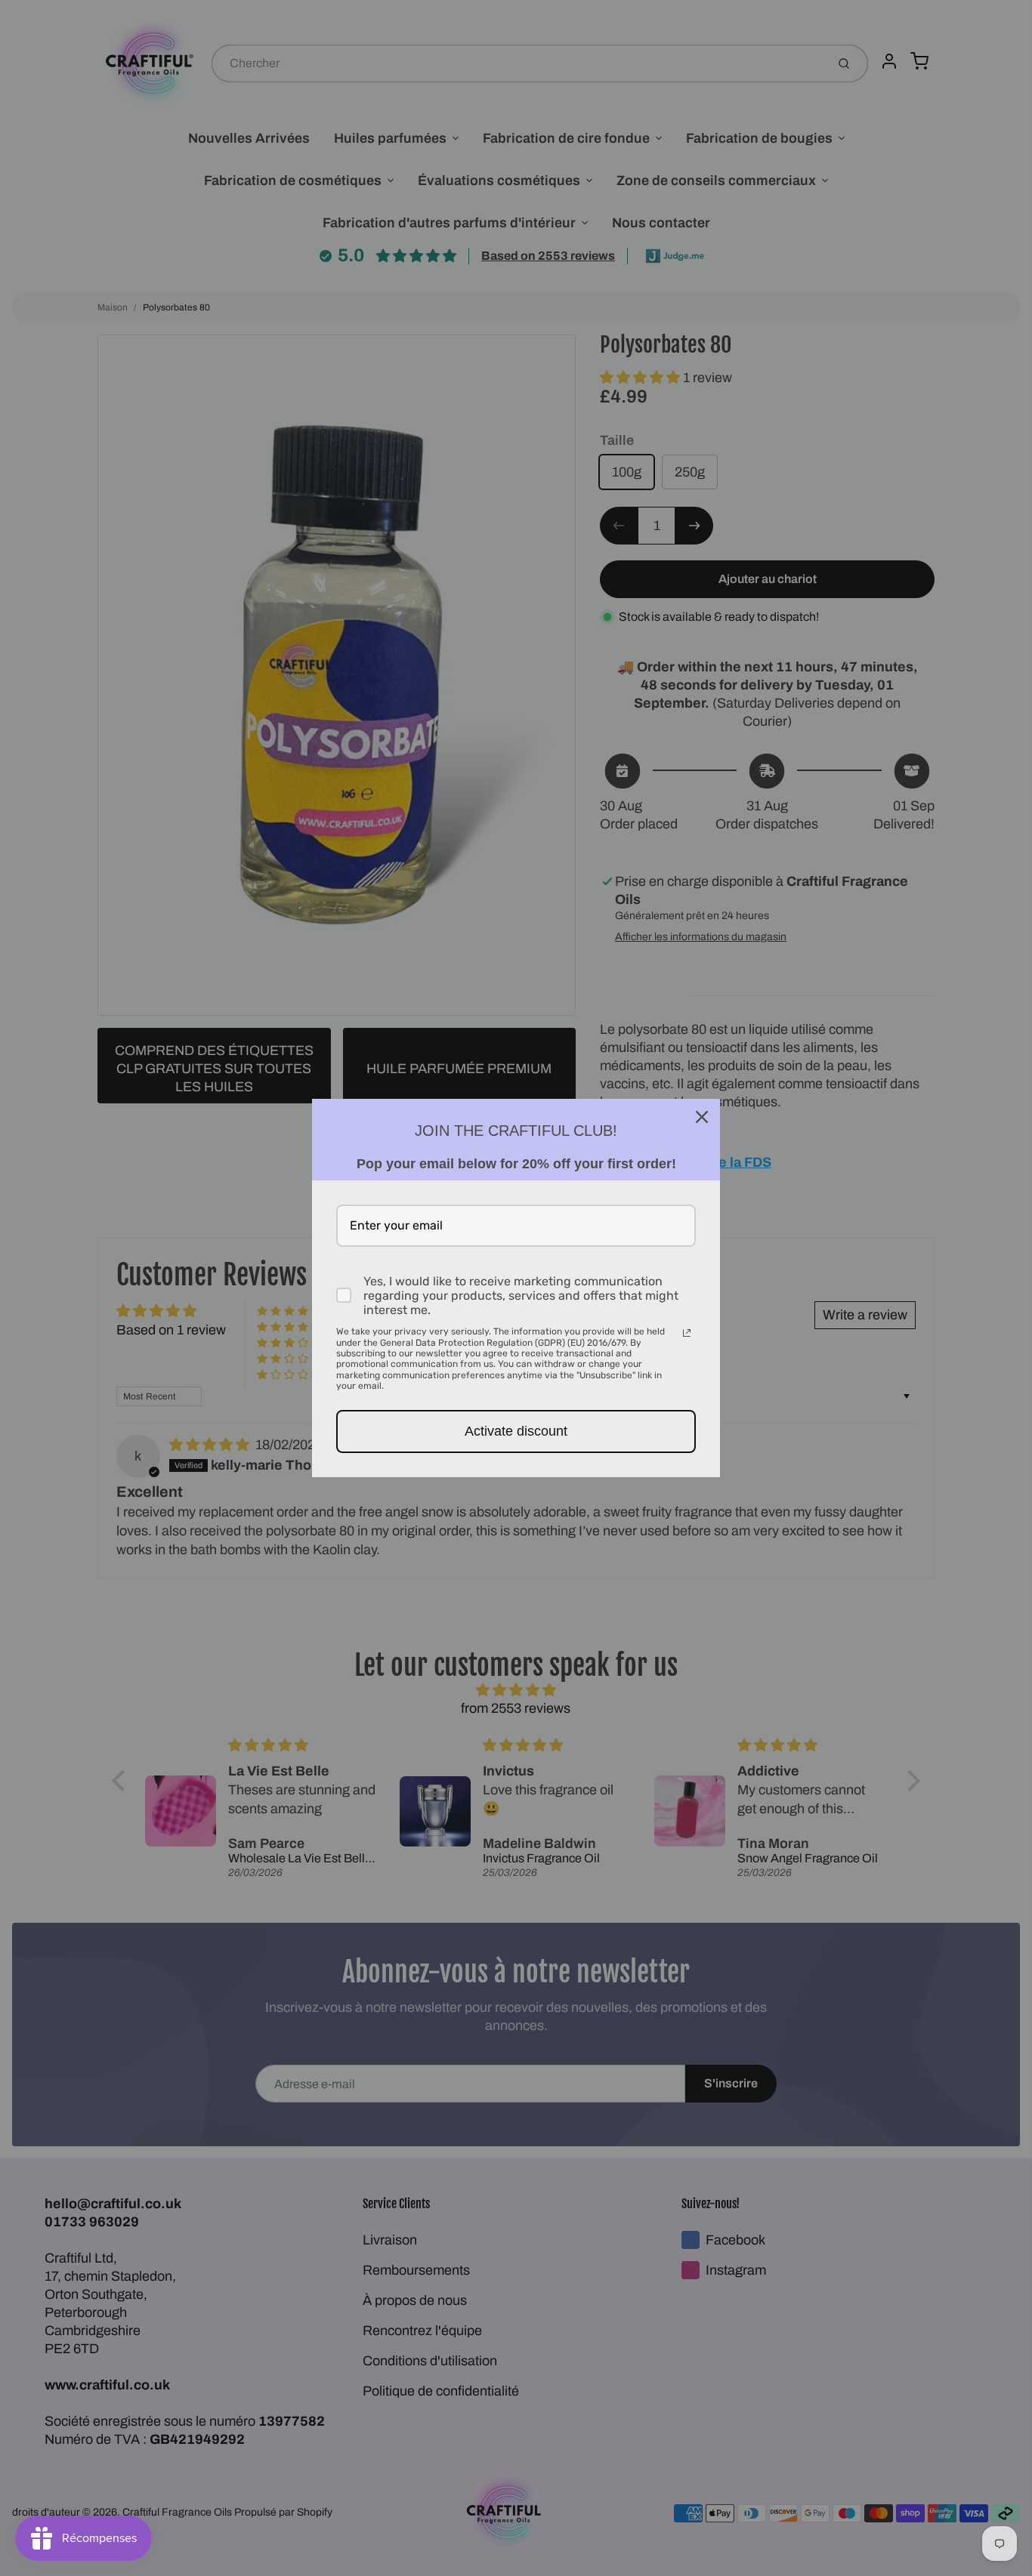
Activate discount (516, 1431)
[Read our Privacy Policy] (687, 1333)
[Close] (702, 1117)
